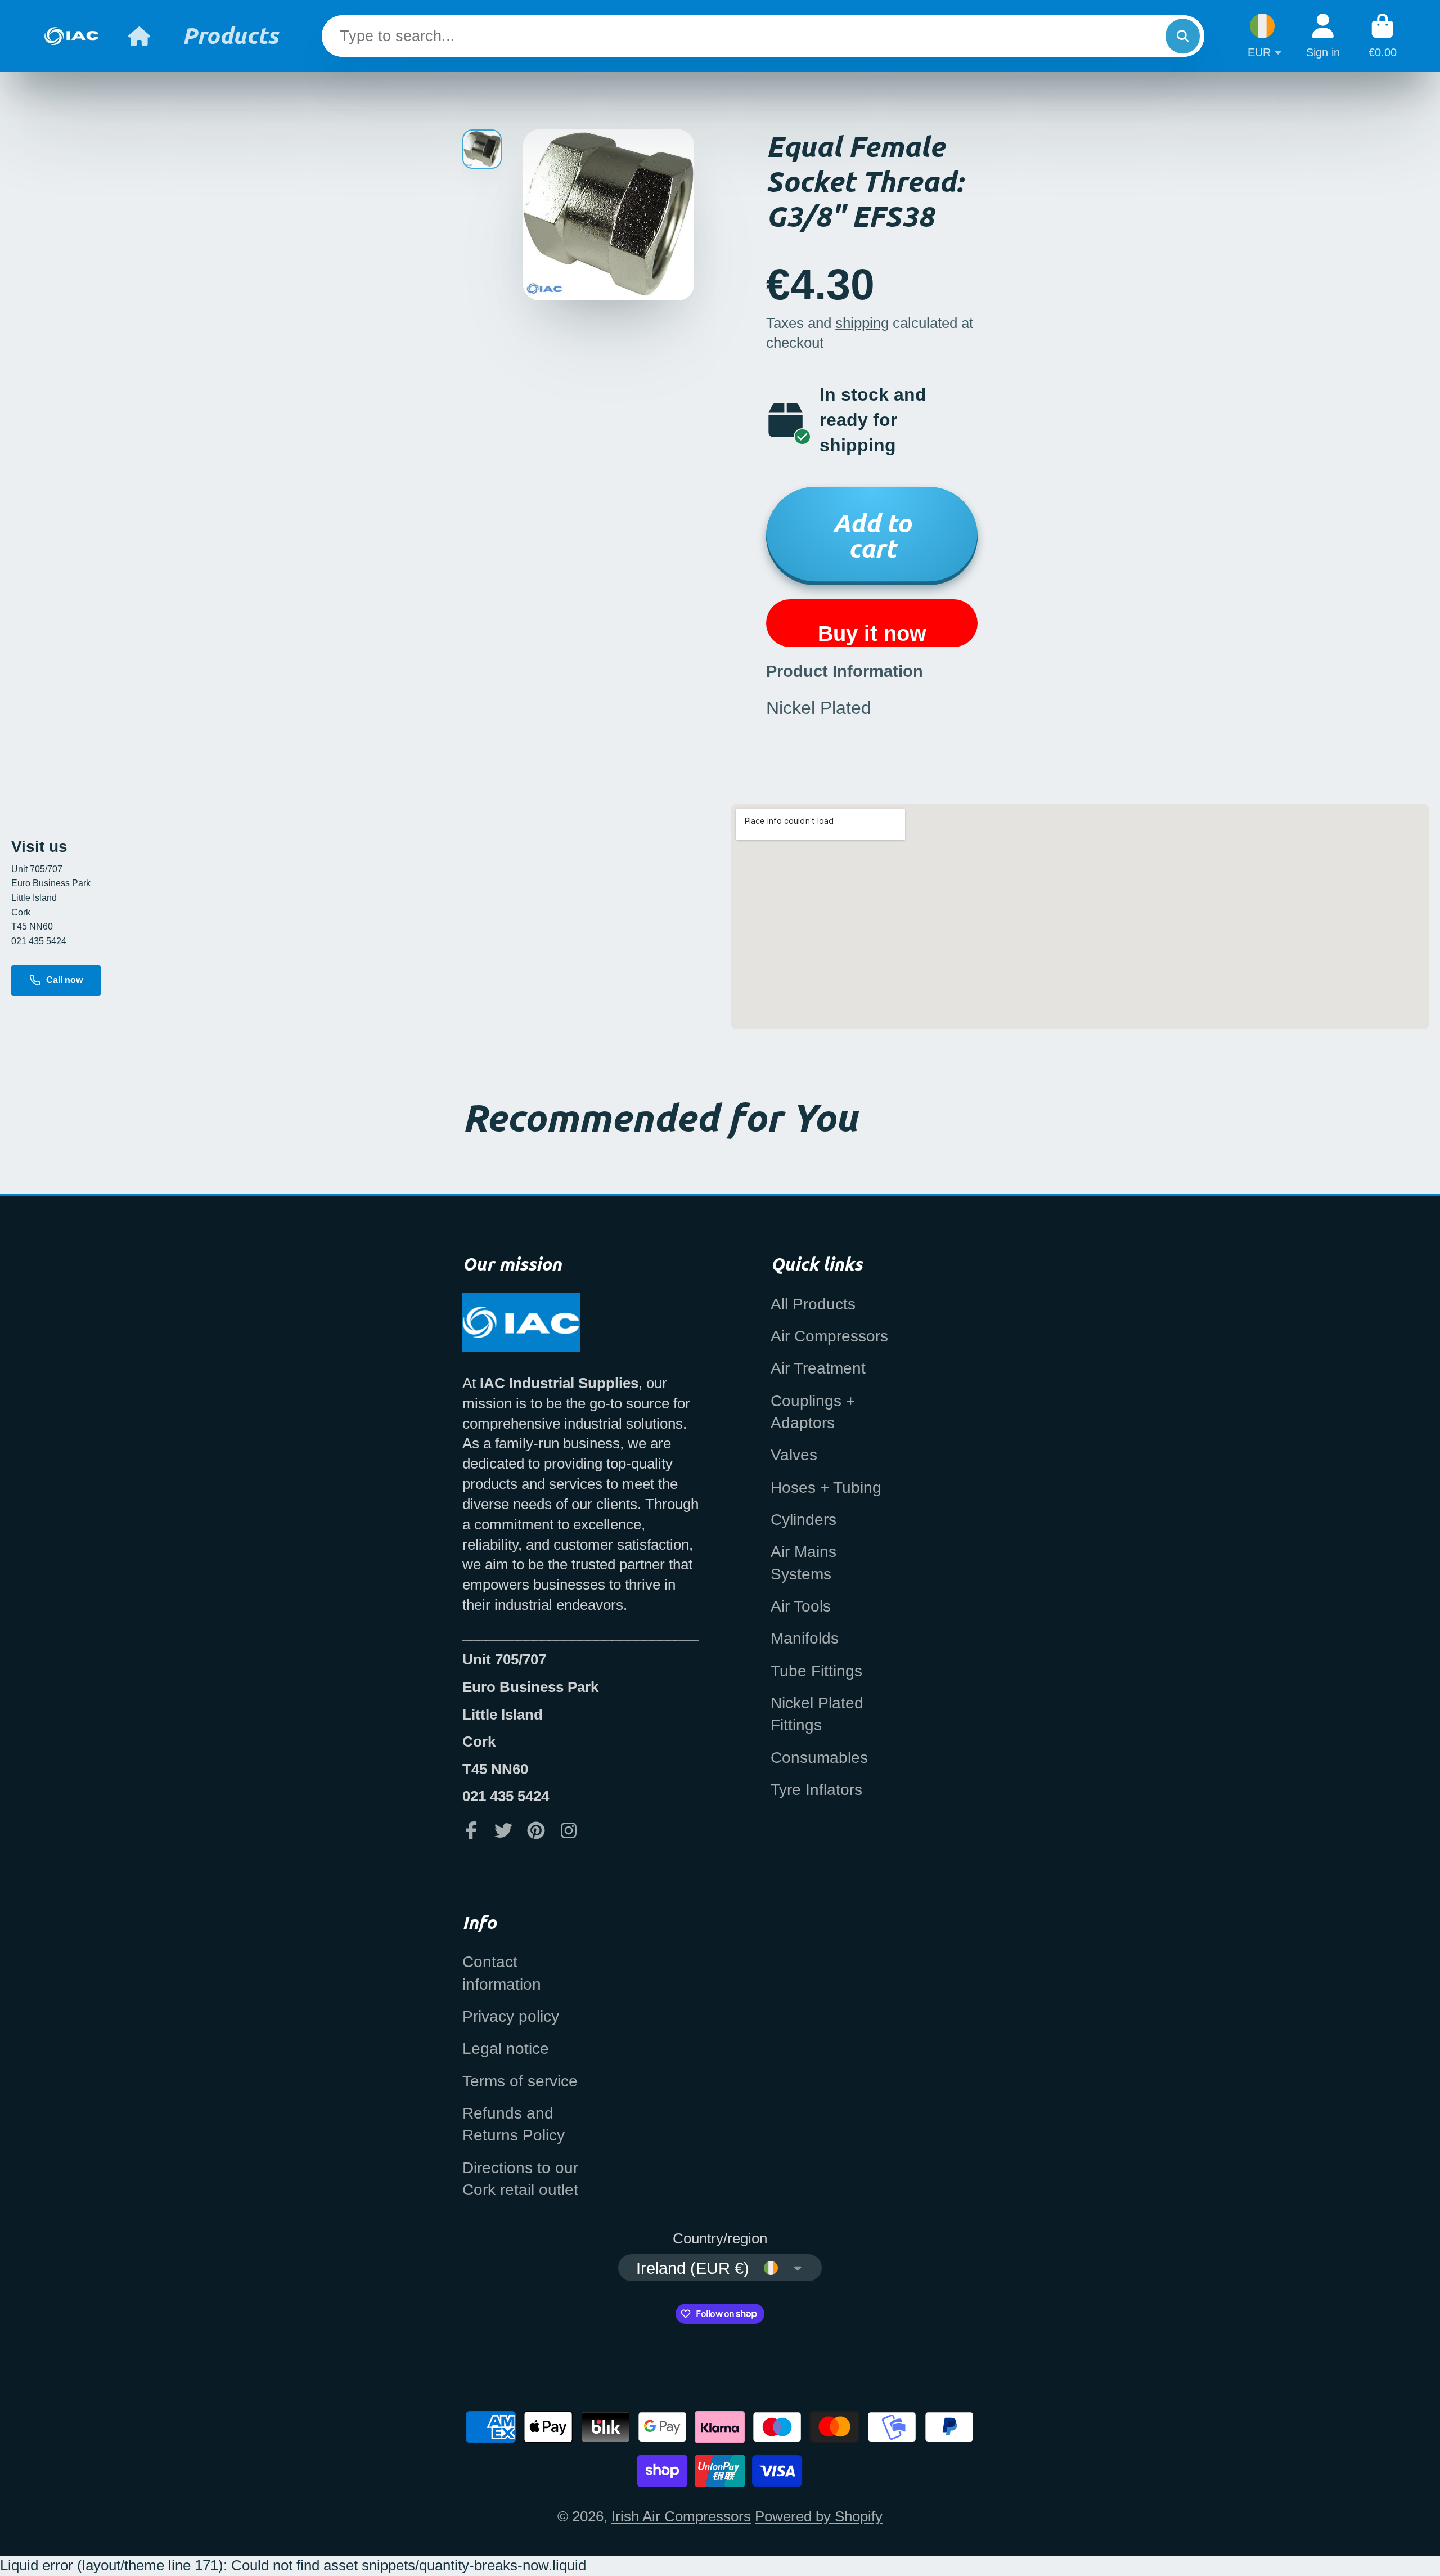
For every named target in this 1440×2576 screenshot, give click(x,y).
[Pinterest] (536, 1830)
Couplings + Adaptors (813, 1412)
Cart (1383, 36)
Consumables (819, 1758)
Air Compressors (829, 1336)
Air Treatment (818, 1368)
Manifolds (805, 1638)
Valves (794, 1455)
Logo (71, 36)
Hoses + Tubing (826, 1487)
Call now (64, 980)
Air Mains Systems (804, 1563)
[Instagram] (569, 1830)
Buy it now (872, 633)
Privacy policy (511, 2016)
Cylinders (804, 1520)
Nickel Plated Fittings (817, 1714)
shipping (862, 323)
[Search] (1183, 36)
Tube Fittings (816, 1671)
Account (1323, 36)
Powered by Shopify (819, 2516)
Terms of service (520, 2081)
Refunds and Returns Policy (514, 2124)
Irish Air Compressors (681, 2516)
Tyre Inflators (816, 1790)
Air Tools (801, 1606)
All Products (813, 1304)
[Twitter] (503, 1830)
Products (230, 35)
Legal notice (506, 2048)
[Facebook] (471, 1830)
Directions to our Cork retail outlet (520, 2179)
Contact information (502, 1973)
